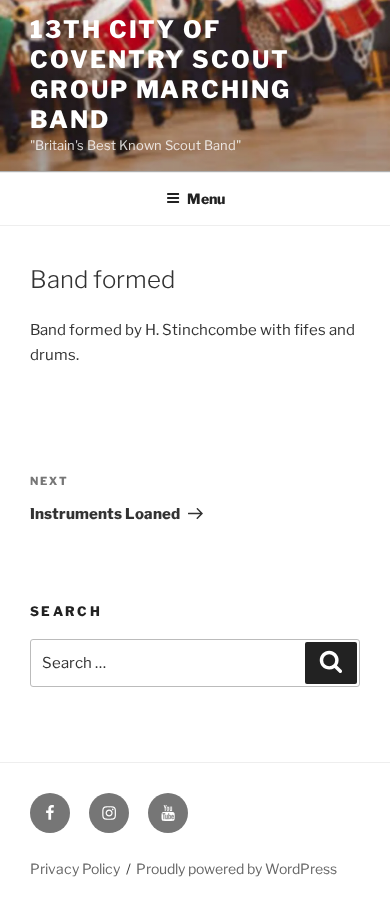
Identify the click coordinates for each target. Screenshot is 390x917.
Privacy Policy (75, 868)
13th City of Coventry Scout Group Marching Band (160, 74)
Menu (206, 198)
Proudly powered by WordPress (236, 868)
